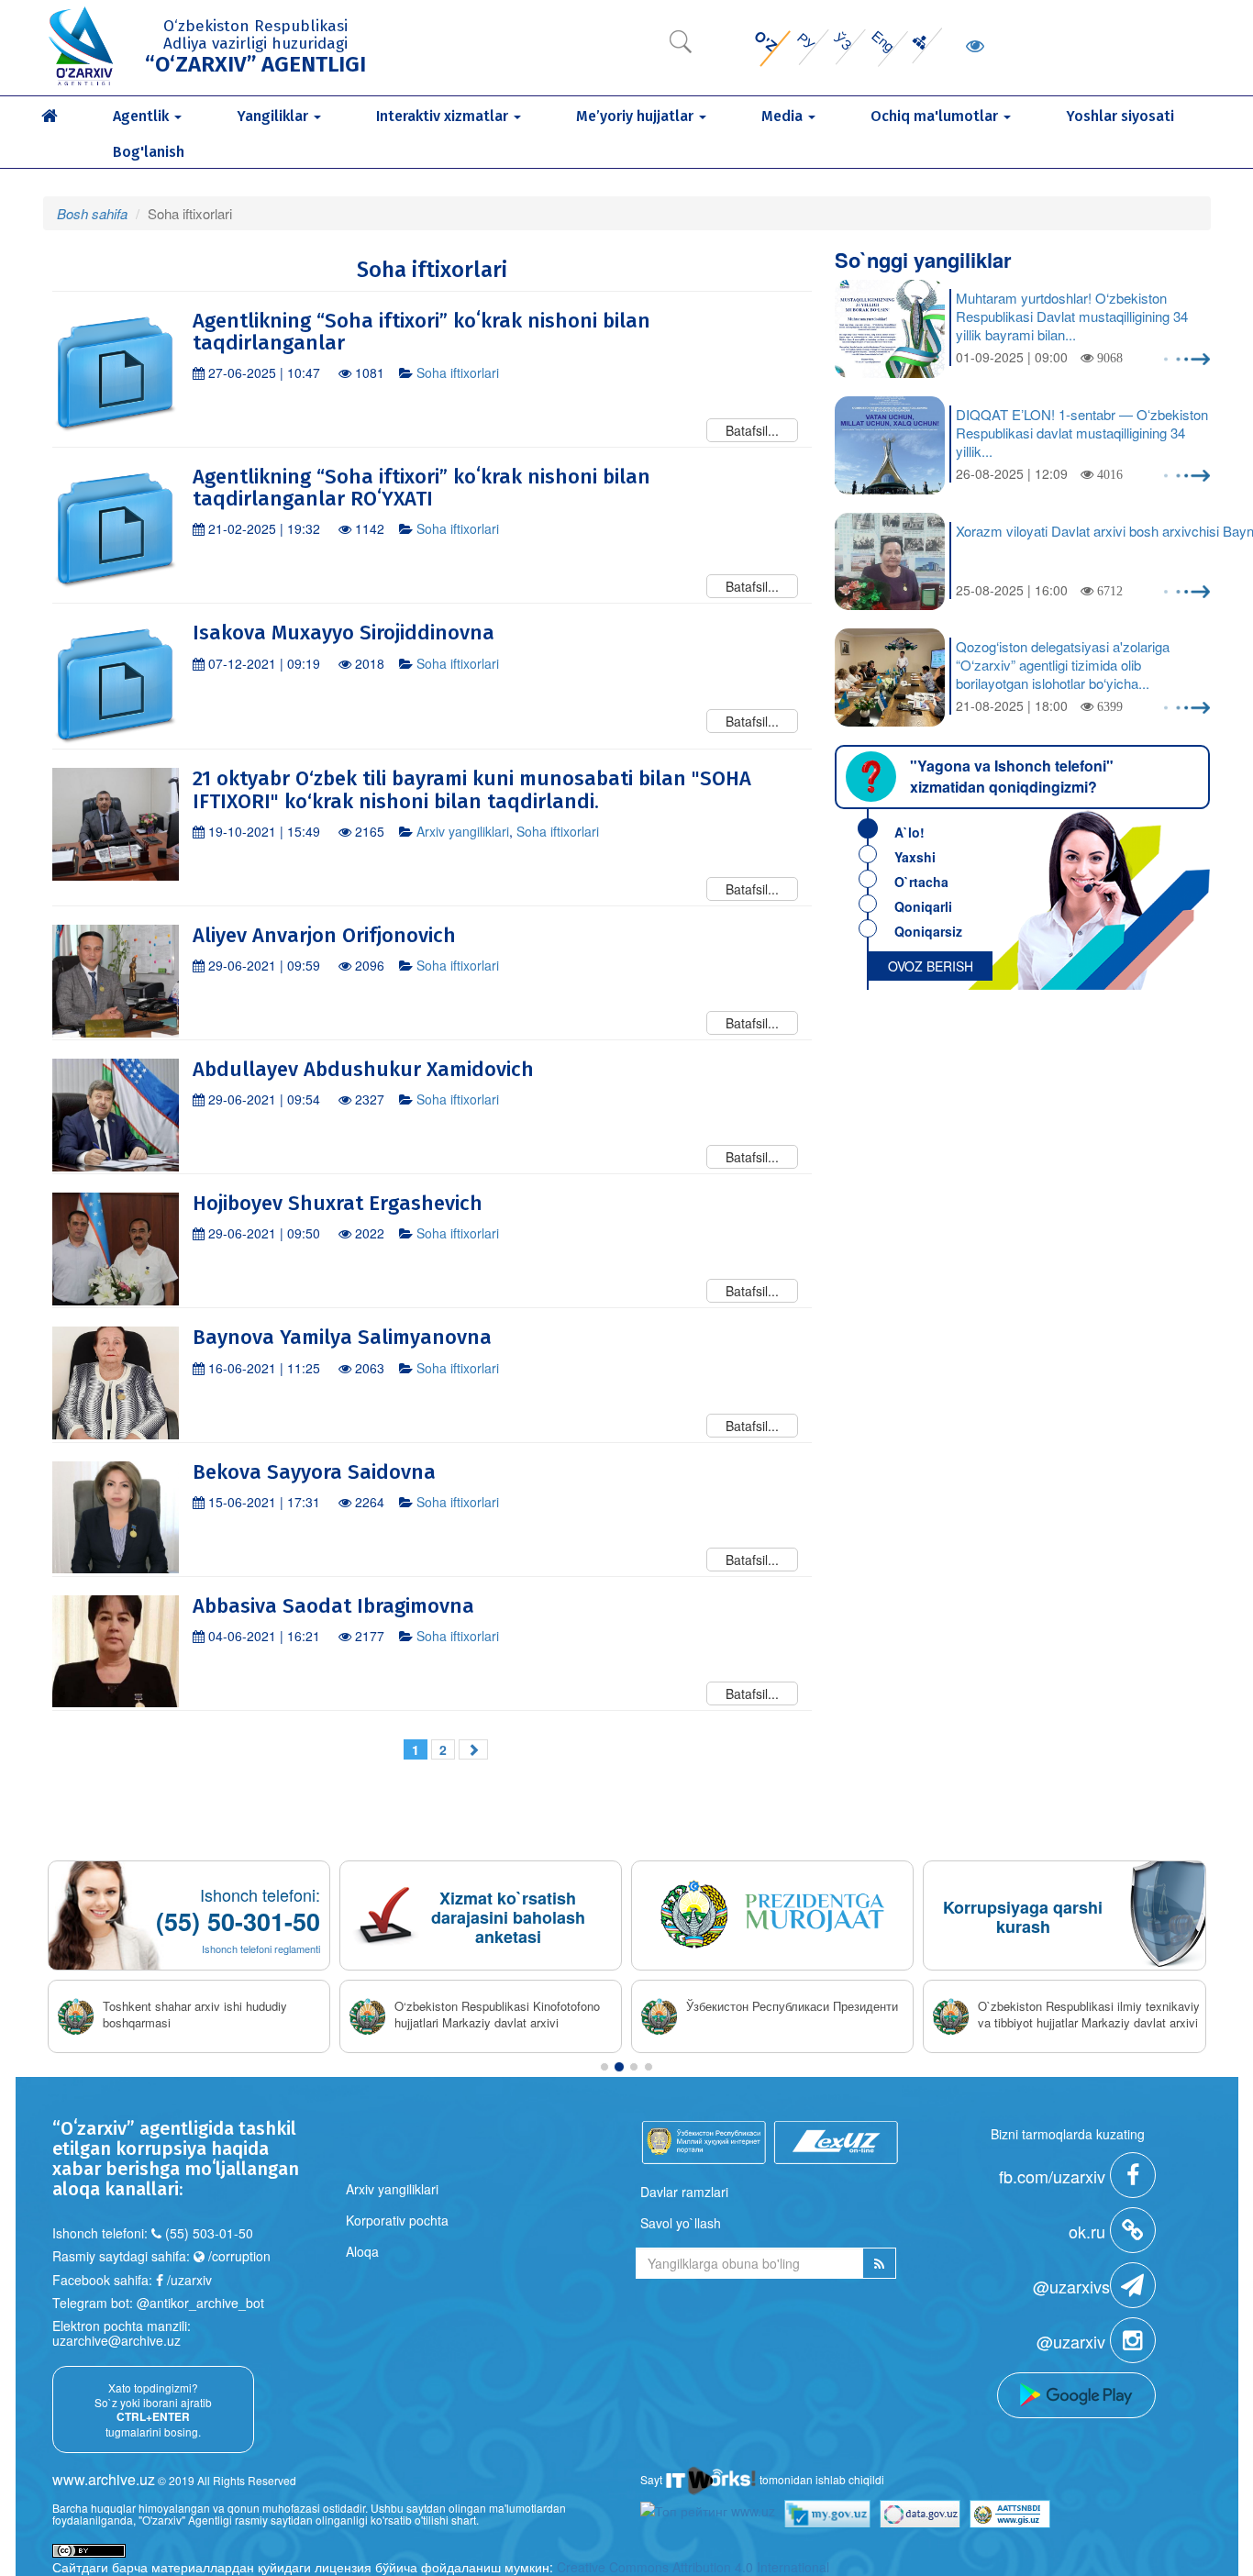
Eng (883, 41)
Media (784, 116)
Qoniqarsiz (928, 931)
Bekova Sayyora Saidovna (314, 1472)
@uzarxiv (1073, 2341)
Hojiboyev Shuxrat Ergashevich (338, 1203)
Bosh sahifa (92, 213)
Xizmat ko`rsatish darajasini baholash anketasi (508, 1917)
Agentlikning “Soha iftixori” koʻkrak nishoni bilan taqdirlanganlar (421, 332)
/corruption (238, 2256)
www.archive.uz (104, 2479)
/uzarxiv (188, 2280)
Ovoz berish (931, 966)
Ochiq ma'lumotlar (936, 116)
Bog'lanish (149, 152)
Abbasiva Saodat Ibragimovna (333, 1606)
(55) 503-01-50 (209, 2233)
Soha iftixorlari (458, 372)
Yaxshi (915, 857)
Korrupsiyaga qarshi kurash (1023, 1917)
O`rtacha (921, 882)
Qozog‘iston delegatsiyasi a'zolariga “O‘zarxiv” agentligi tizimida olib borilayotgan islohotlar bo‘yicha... (1063, 665)
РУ (807, 41)
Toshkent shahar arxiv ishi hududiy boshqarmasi (195, 2015)
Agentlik (143, 116)
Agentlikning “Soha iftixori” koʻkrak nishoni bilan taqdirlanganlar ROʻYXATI (421, 488)
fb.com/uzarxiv (1054, 2176)
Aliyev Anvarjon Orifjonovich (324, 935)
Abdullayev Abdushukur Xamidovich (363, 1069)
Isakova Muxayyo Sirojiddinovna (344, 633)
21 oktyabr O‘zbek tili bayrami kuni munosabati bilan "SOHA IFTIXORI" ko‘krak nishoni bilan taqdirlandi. (472, 789)
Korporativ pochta (397, 2220)
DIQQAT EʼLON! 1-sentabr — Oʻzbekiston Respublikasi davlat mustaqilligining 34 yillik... (1082, 433)
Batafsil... (752, 430)
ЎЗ (843, 40)
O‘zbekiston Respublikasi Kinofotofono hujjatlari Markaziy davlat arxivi (497, 2015)
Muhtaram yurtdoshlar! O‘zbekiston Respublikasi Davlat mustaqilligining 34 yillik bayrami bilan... (1072, 316)
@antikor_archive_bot (200, 2303)
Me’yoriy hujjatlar (637, 116)
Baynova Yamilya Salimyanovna (342, 1337)
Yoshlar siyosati (1120, 116)
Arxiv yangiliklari (463, 831)
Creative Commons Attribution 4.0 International (693, 2567)
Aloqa (362, 2251)
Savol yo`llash (681, 2223)
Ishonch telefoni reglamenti (261, 1949)
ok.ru (1089, 2231)
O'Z (765, 41)
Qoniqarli (923, 906)
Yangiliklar (274, 116)
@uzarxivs (1071, 2286)
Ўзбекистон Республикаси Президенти (792, 2006)
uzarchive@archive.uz (116, 2340)
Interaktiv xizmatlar (444, 116)
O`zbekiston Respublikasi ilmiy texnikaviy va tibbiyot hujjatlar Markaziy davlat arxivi (1089, 2015)
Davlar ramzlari (684, 2192)
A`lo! (909, 832)
